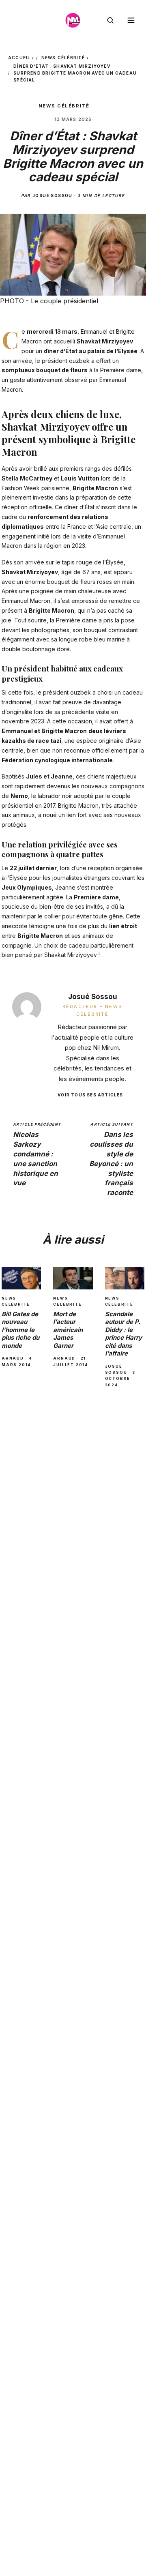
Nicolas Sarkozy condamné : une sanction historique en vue (37, 1155)
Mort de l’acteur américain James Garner (68, 1330)
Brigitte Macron (95, 488)
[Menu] (131, 20)
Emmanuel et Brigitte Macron (44, 731)
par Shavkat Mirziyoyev (65, 955)
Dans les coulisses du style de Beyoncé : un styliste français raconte (111, 1159)
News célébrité (63, 58)
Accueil (19, 58)
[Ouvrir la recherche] (110, 20)
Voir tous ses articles (90, 1095)
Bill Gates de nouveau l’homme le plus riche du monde (20, 1330)
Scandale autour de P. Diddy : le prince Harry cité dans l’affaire (123, 1334)
